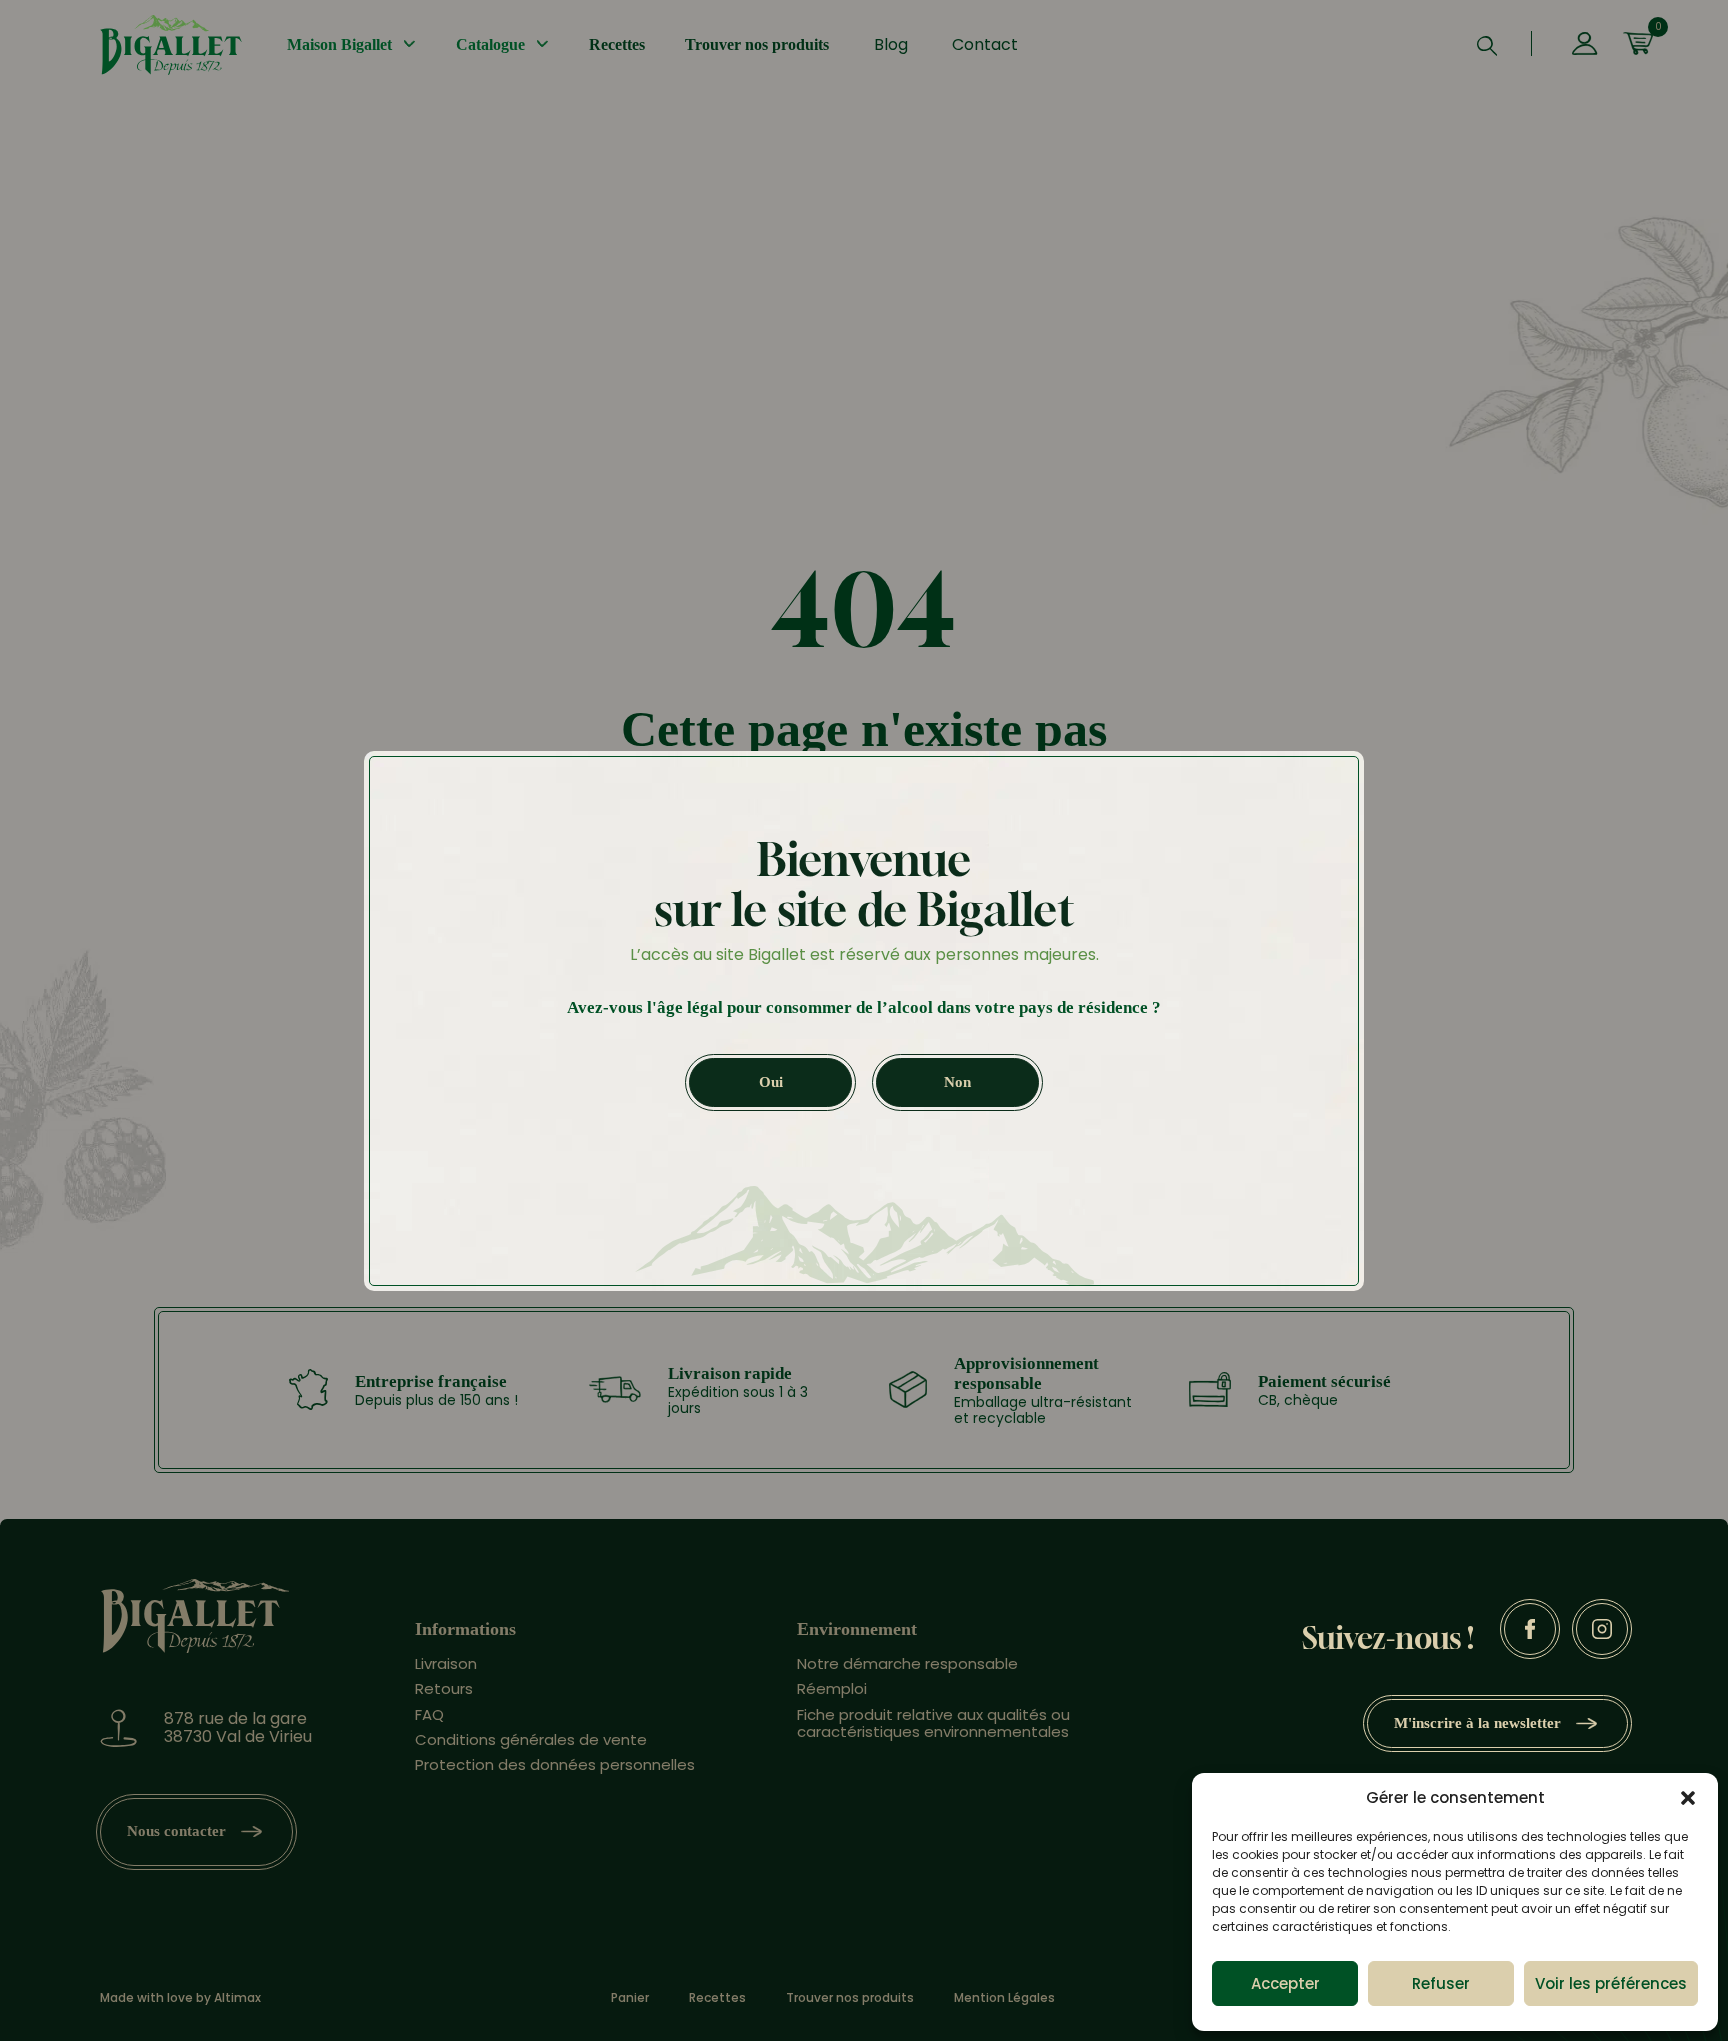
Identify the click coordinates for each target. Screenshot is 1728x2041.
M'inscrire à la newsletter (1477, 1723)
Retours (444, 1688)
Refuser (1441, 1983)
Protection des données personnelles (555, 1764)
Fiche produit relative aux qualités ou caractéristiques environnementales (933, 1723)
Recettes (617, 44)
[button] (1688, 1798)
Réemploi (832, 1688)
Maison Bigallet (339, 44)
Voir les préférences (1611, 1983)
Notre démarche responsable (907, 1663)
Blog (891, 44)
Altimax (237, 1997)
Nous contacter (176, 1831)
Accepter (1285, 1983)
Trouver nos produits (757, 44)
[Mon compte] (1584, 45)
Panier (630, 1998)
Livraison (446, 1663)
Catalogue (490, 44)
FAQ (429, 1714)
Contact (985, 44)
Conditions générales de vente (531, 1739)
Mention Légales (1004, 1998)
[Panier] (1638, 45)
